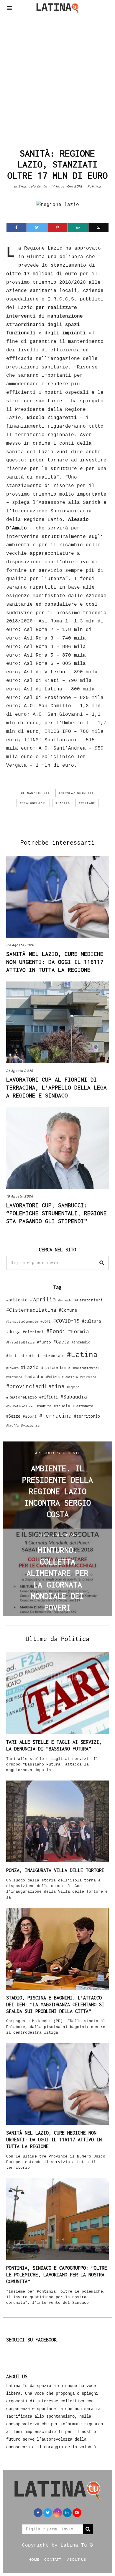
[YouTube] (77, 2513)
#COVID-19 (66, 1321)
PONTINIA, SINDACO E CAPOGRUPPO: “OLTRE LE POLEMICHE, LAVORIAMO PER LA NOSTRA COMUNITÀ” (57, 2275)
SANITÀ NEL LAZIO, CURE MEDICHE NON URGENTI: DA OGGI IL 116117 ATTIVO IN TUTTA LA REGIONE (55, 962)
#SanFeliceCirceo (20, 1406)
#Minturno (14, 1377)
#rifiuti (49, 1397)
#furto (44, 1342)
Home (34, 2559)
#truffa (12, 1426)
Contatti (53, 2559)
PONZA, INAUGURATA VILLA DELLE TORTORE (55, 1870)
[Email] (98, 227)
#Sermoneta (83, 1406)
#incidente (17, 1356)
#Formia (78, 1331)
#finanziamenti (35, 793)
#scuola (62, 1406)
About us (77, 2559)
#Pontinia (70, 1377)
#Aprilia (43, 1299)
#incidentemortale (47, 1356)
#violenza (30, 1425)
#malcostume (56, 1367)
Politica (94, 186)
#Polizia (52, 1377)
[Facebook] (17, 227)
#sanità (63, 803)
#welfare (87, 803)
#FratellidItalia (20, 1342)
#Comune (68, 1310)
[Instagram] (57, 2513)
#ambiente (17, 1300)
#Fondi (56, 1331)
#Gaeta (61, 1342)
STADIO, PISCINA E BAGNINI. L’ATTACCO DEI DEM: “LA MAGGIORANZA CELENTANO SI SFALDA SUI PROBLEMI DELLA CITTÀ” (55, 2004)
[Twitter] (37, 227)
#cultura (91, 1321)
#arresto (65, 1300)
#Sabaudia (74, 1397)
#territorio (87, 1416)
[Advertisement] (57, 79)
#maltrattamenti (86, 1368)
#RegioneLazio (33, 803)
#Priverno (88, 1377)
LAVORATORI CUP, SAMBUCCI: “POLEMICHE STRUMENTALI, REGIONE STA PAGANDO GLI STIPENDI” (56, 1213)
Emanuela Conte (33, 186)
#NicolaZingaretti (76, 793)
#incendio (81, 1342)
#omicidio (34, 1377)
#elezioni (33, 1332)
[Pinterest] (57, 227)
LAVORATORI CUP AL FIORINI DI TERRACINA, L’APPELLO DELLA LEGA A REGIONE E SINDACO (56, 1087)
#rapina (73, 1387)
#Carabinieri (89, 1300)
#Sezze (13, 1416)
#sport (30, 1416)
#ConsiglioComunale (22, 1322)
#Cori (46, 1321)
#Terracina (55, 1416)
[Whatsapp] (78, 227)
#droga (13, 1332)
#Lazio (30, 1367)
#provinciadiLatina (35, 1386)
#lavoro (12, 1368)
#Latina (82, 1354)
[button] (102, 1263)
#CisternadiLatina (31, 1310)
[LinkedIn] (67, 2513)
